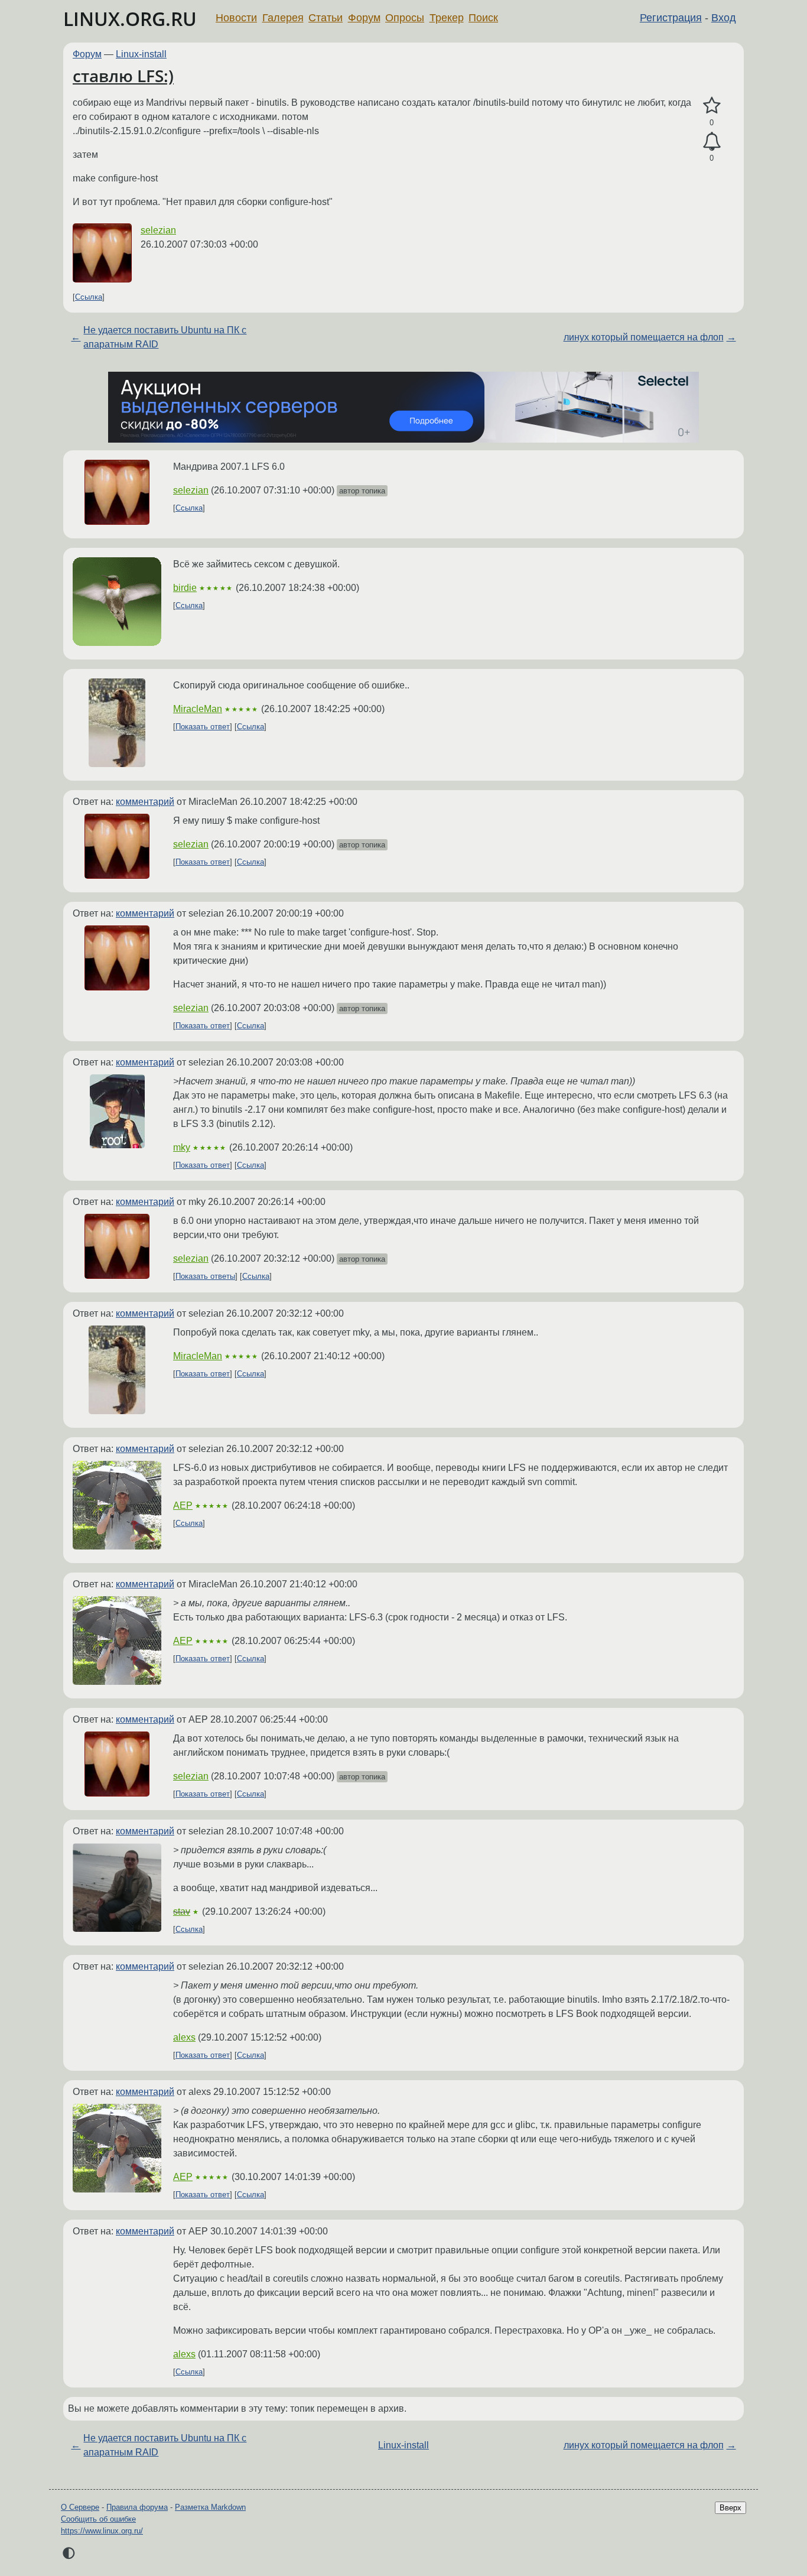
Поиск (483, 18)
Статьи (326, 18)
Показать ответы (205, 1276)
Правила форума (137, 2507)
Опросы (405, 18)
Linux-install (141, 54)
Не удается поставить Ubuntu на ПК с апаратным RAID (165, 337)
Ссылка (89, 297)
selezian (158, 230)
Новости (236, 18)
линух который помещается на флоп (644, 337)
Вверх (730, 2508)
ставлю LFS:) (123, 76)
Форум (364, 18)
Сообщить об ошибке (98, 2519)
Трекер (447, 18)
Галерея (283, 18)
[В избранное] (712, 106)
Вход (724, 18)
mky (182, 1147)
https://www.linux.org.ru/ (102, 2531)
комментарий (145, 802)
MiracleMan (198, 709)
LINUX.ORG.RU (130, 19)
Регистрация (671, 18)
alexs (184, 2037)
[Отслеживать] (712, 142)
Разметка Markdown (210, 2507)
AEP (183, 1505)
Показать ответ (203, 727)
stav (182, 1911)
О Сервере (80, 2507)
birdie (185, 588)
